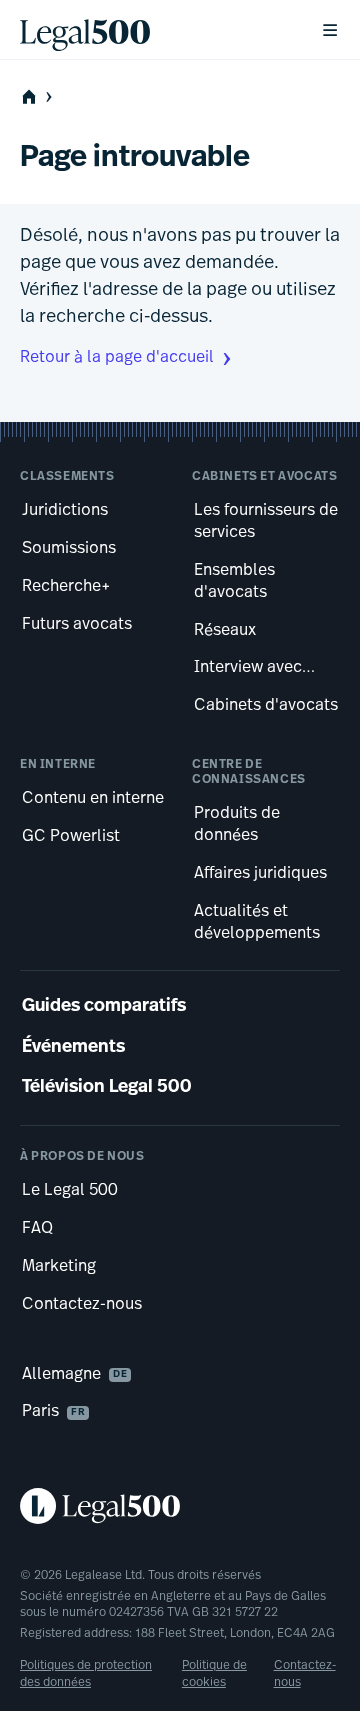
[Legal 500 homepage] (180, 1506)
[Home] (154, 30)
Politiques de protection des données (86, 1674)
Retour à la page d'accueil (117, 358)
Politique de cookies (214, 1674)
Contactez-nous (305, 1674)
